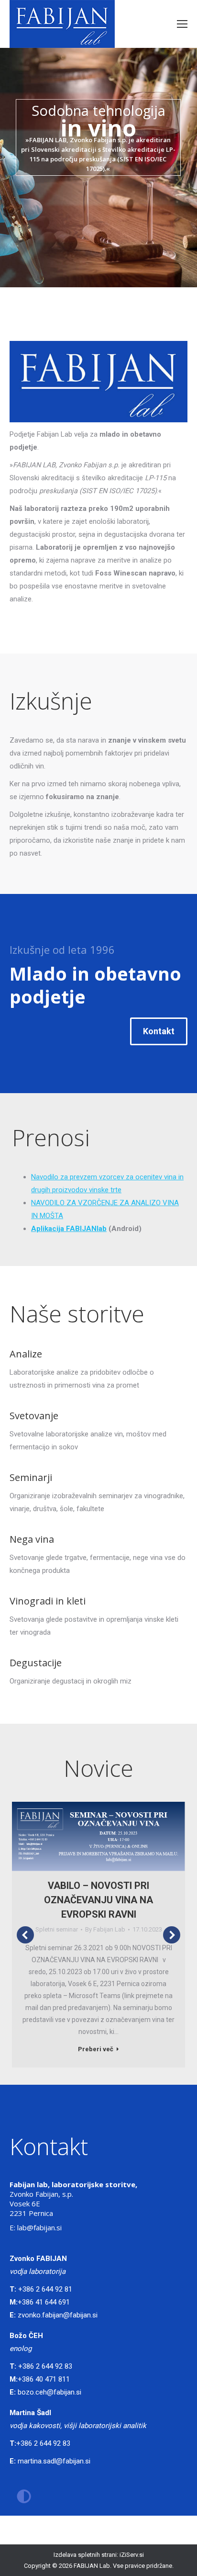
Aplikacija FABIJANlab (69, 1229)
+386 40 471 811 (44, 2379)
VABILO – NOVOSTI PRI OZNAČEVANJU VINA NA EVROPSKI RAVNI (98, 1900)
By (105, 1929)
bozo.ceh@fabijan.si (49, 2392)
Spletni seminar (57, 1929)
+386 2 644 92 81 (45, 2289)
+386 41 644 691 (44, 2302)
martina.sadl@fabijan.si (54, 2461)
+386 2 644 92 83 (45, 2366)
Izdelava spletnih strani (85, 2555)
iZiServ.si (132, 2555)
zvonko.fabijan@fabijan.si (58, 2315)
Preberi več (96, 2049)
